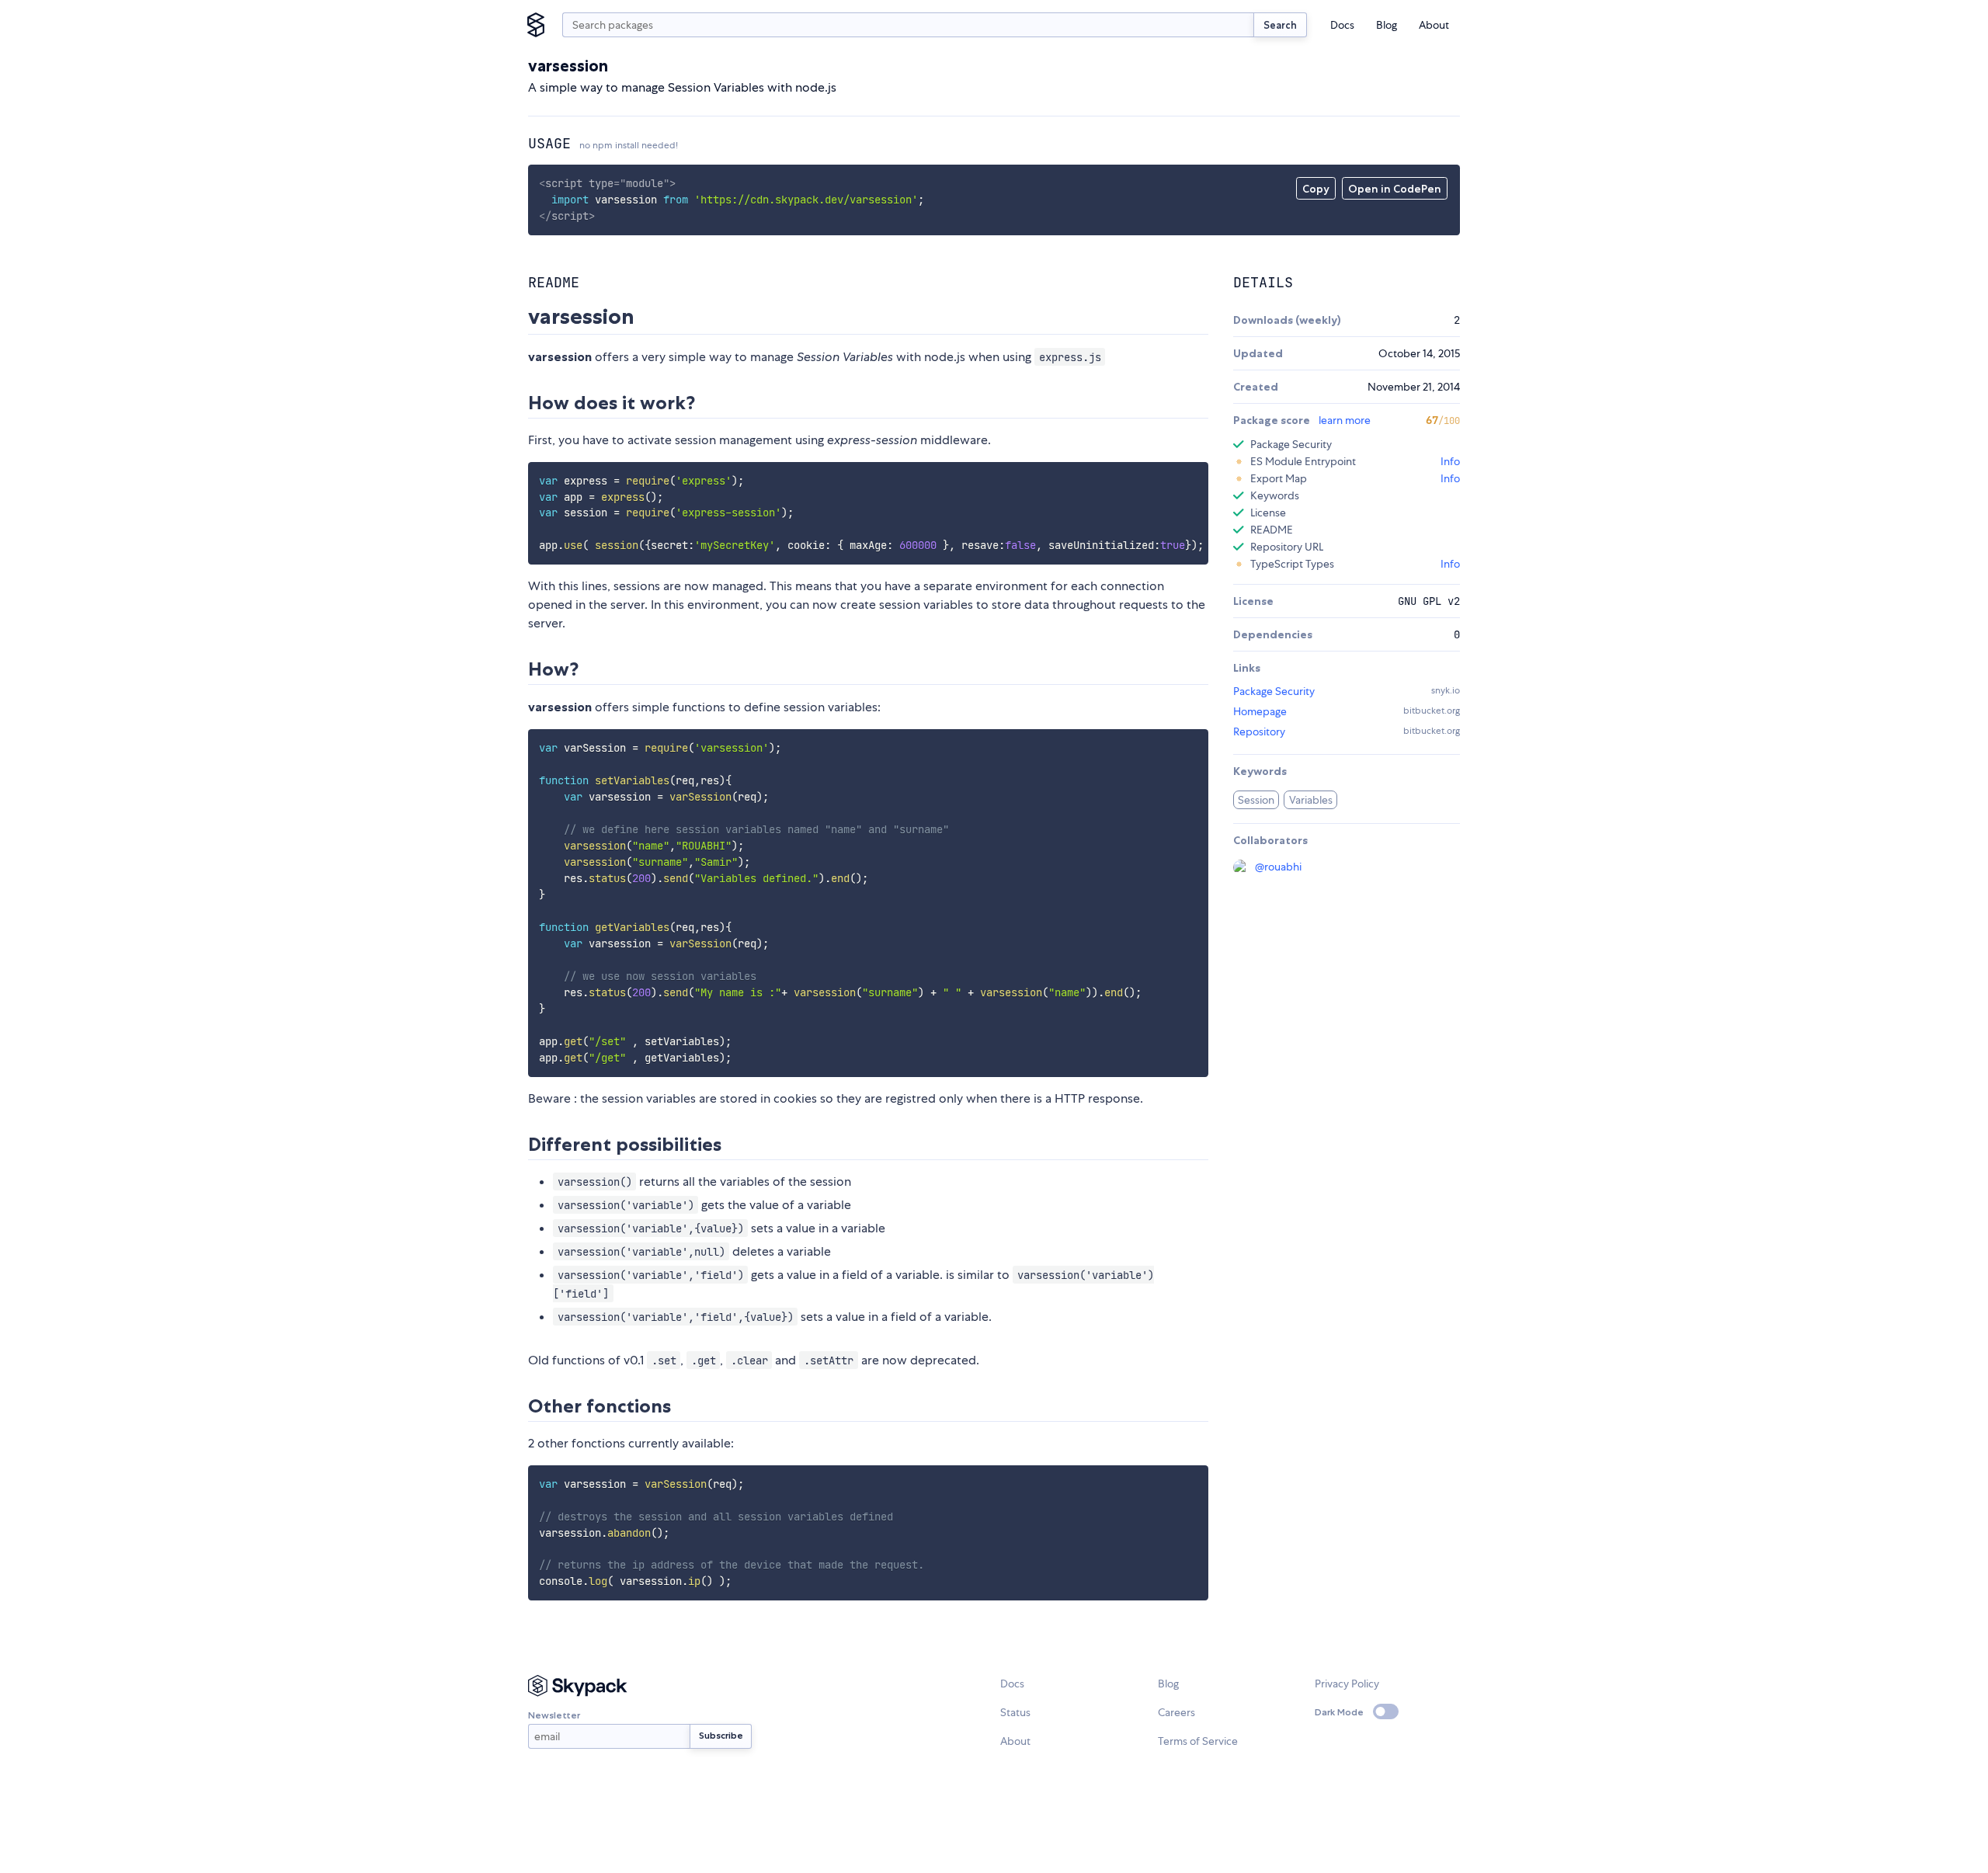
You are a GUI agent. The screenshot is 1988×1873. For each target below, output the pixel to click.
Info (1450, 461)
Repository (1259, 731)
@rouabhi (1278, 867)
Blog (1387, 25)
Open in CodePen (1395, 189)
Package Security (1274, 691)
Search (1280, 25)
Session (1256, 800)
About (1434, 25)
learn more (1345, 420)
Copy (1316, 189)
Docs (1342, 25)
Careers (1176, 1712)
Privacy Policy (1347, 1684)
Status (1015, 1712)
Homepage (1260, 711)
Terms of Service (1198, 1741)
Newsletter (554, 1715)
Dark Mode (1339, 1712)
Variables (1311, 800)
